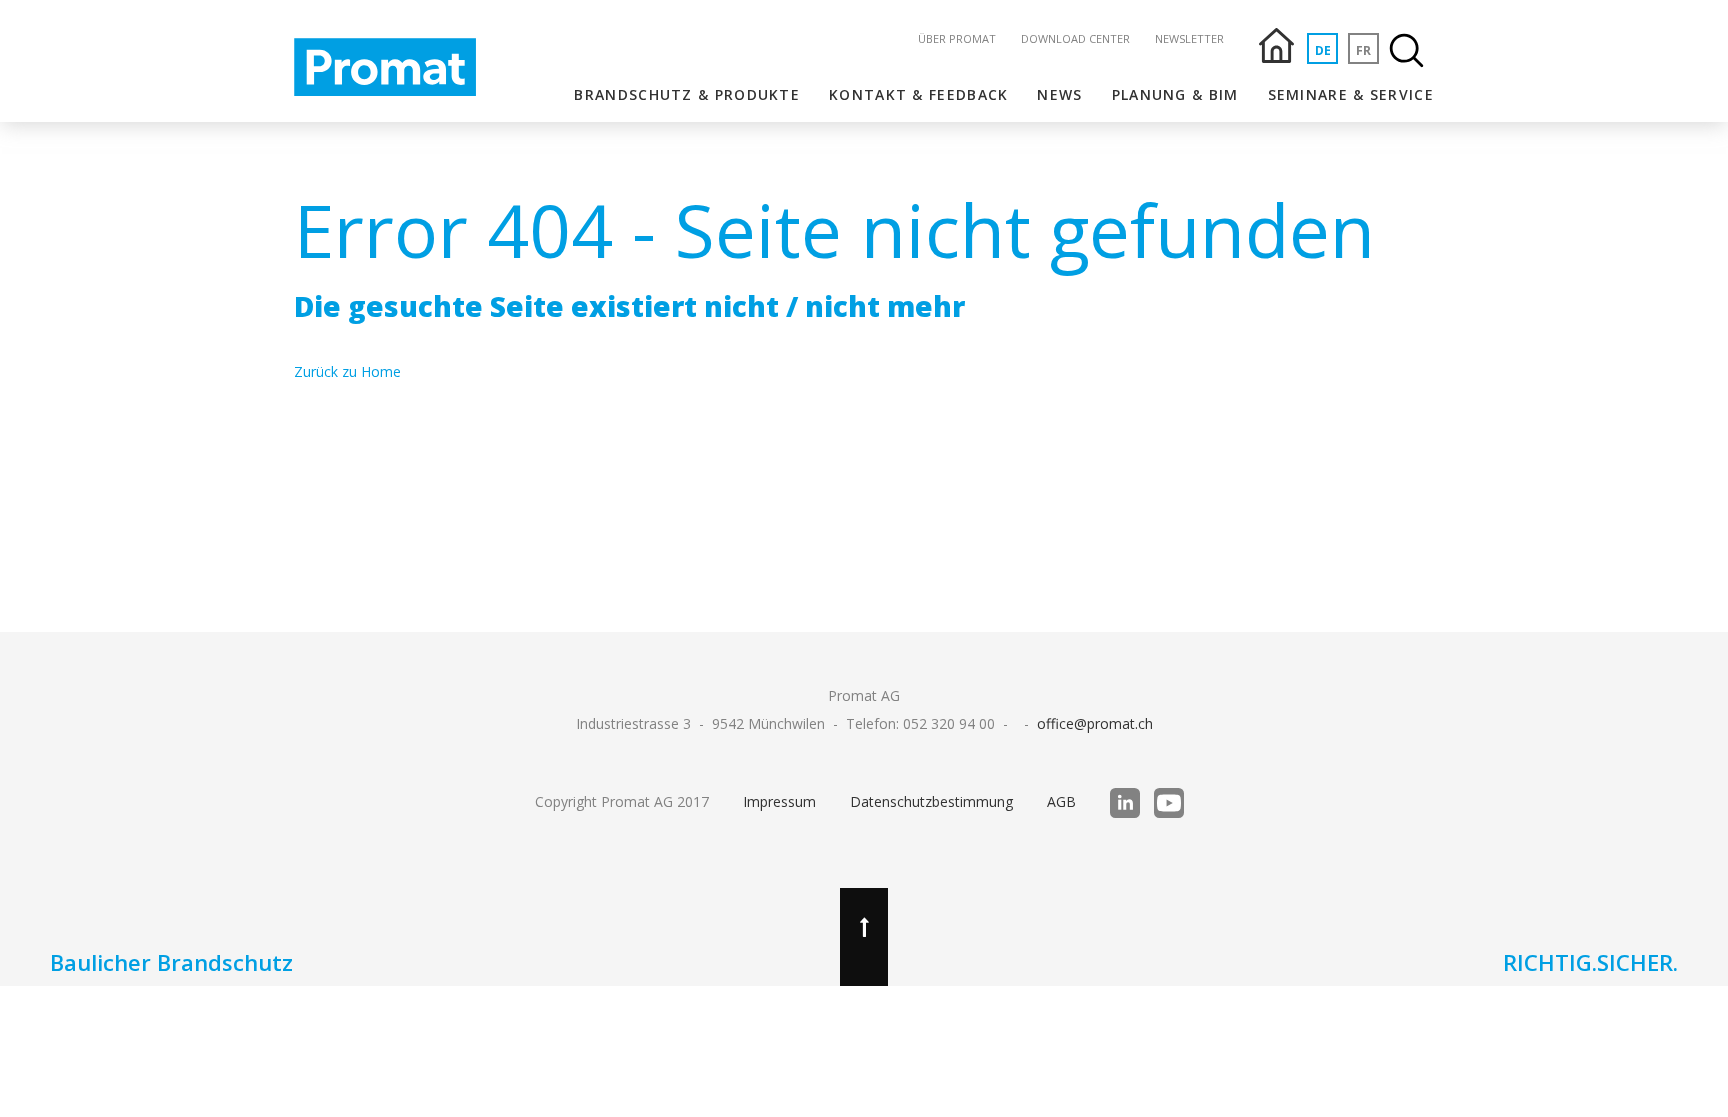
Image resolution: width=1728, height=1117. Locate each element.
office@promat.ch (1095, 723)
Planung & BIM (1175, 94)
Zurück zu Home (347, 371)
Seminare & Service (1351, 94)
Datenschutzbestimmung (931, 801)
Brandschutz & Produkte (687, 94)
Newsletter (1189, 38)
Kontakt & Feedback (918, 94)
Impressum (779, 801)
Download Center (1075, 38)
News (1059, 94)
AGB (1061, 801)
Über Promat (957, 38)
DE (1323, 50)
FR (1363, 50)
